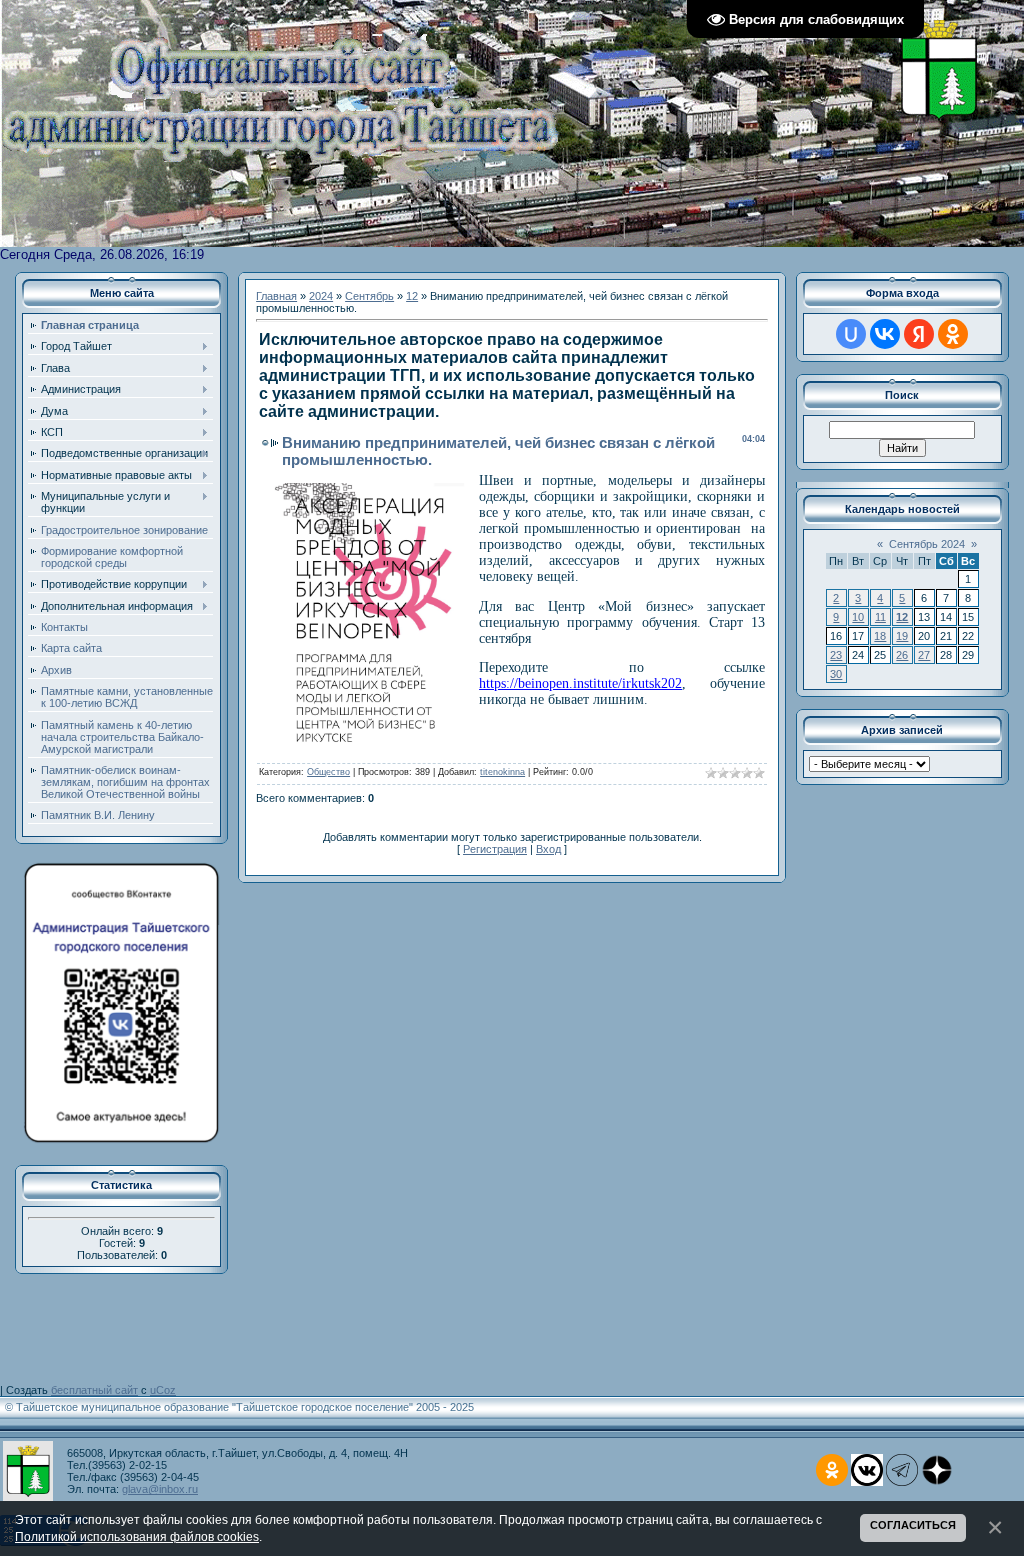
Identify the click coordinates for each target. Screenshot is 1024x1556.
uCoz (163, 1390)
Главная (276, 296)
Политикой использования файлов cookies (137, 1536)
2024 (321, 296)
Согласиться (913, 1525)
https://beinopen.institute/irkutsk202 (580, 683)
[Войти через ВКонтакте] (885, 334)
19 (902, 636)
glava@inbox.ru (160, 1489)
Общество (328, 772)
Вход (548, 849)
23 (836, 655)
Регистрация (495, 849)
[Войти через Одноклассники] (953, 334)
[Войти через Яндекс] (919, 334)
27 (924, 655)
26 (902, 655)
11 (880, 617)
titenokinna (502, 772)
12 (412, 296)
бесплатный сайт (94, 1390)
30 (836, 674)
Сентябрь (369, 296)
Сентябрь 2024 (927, 544)
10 (858, 617)
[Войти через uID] (851, 334)
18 (880, 636)
